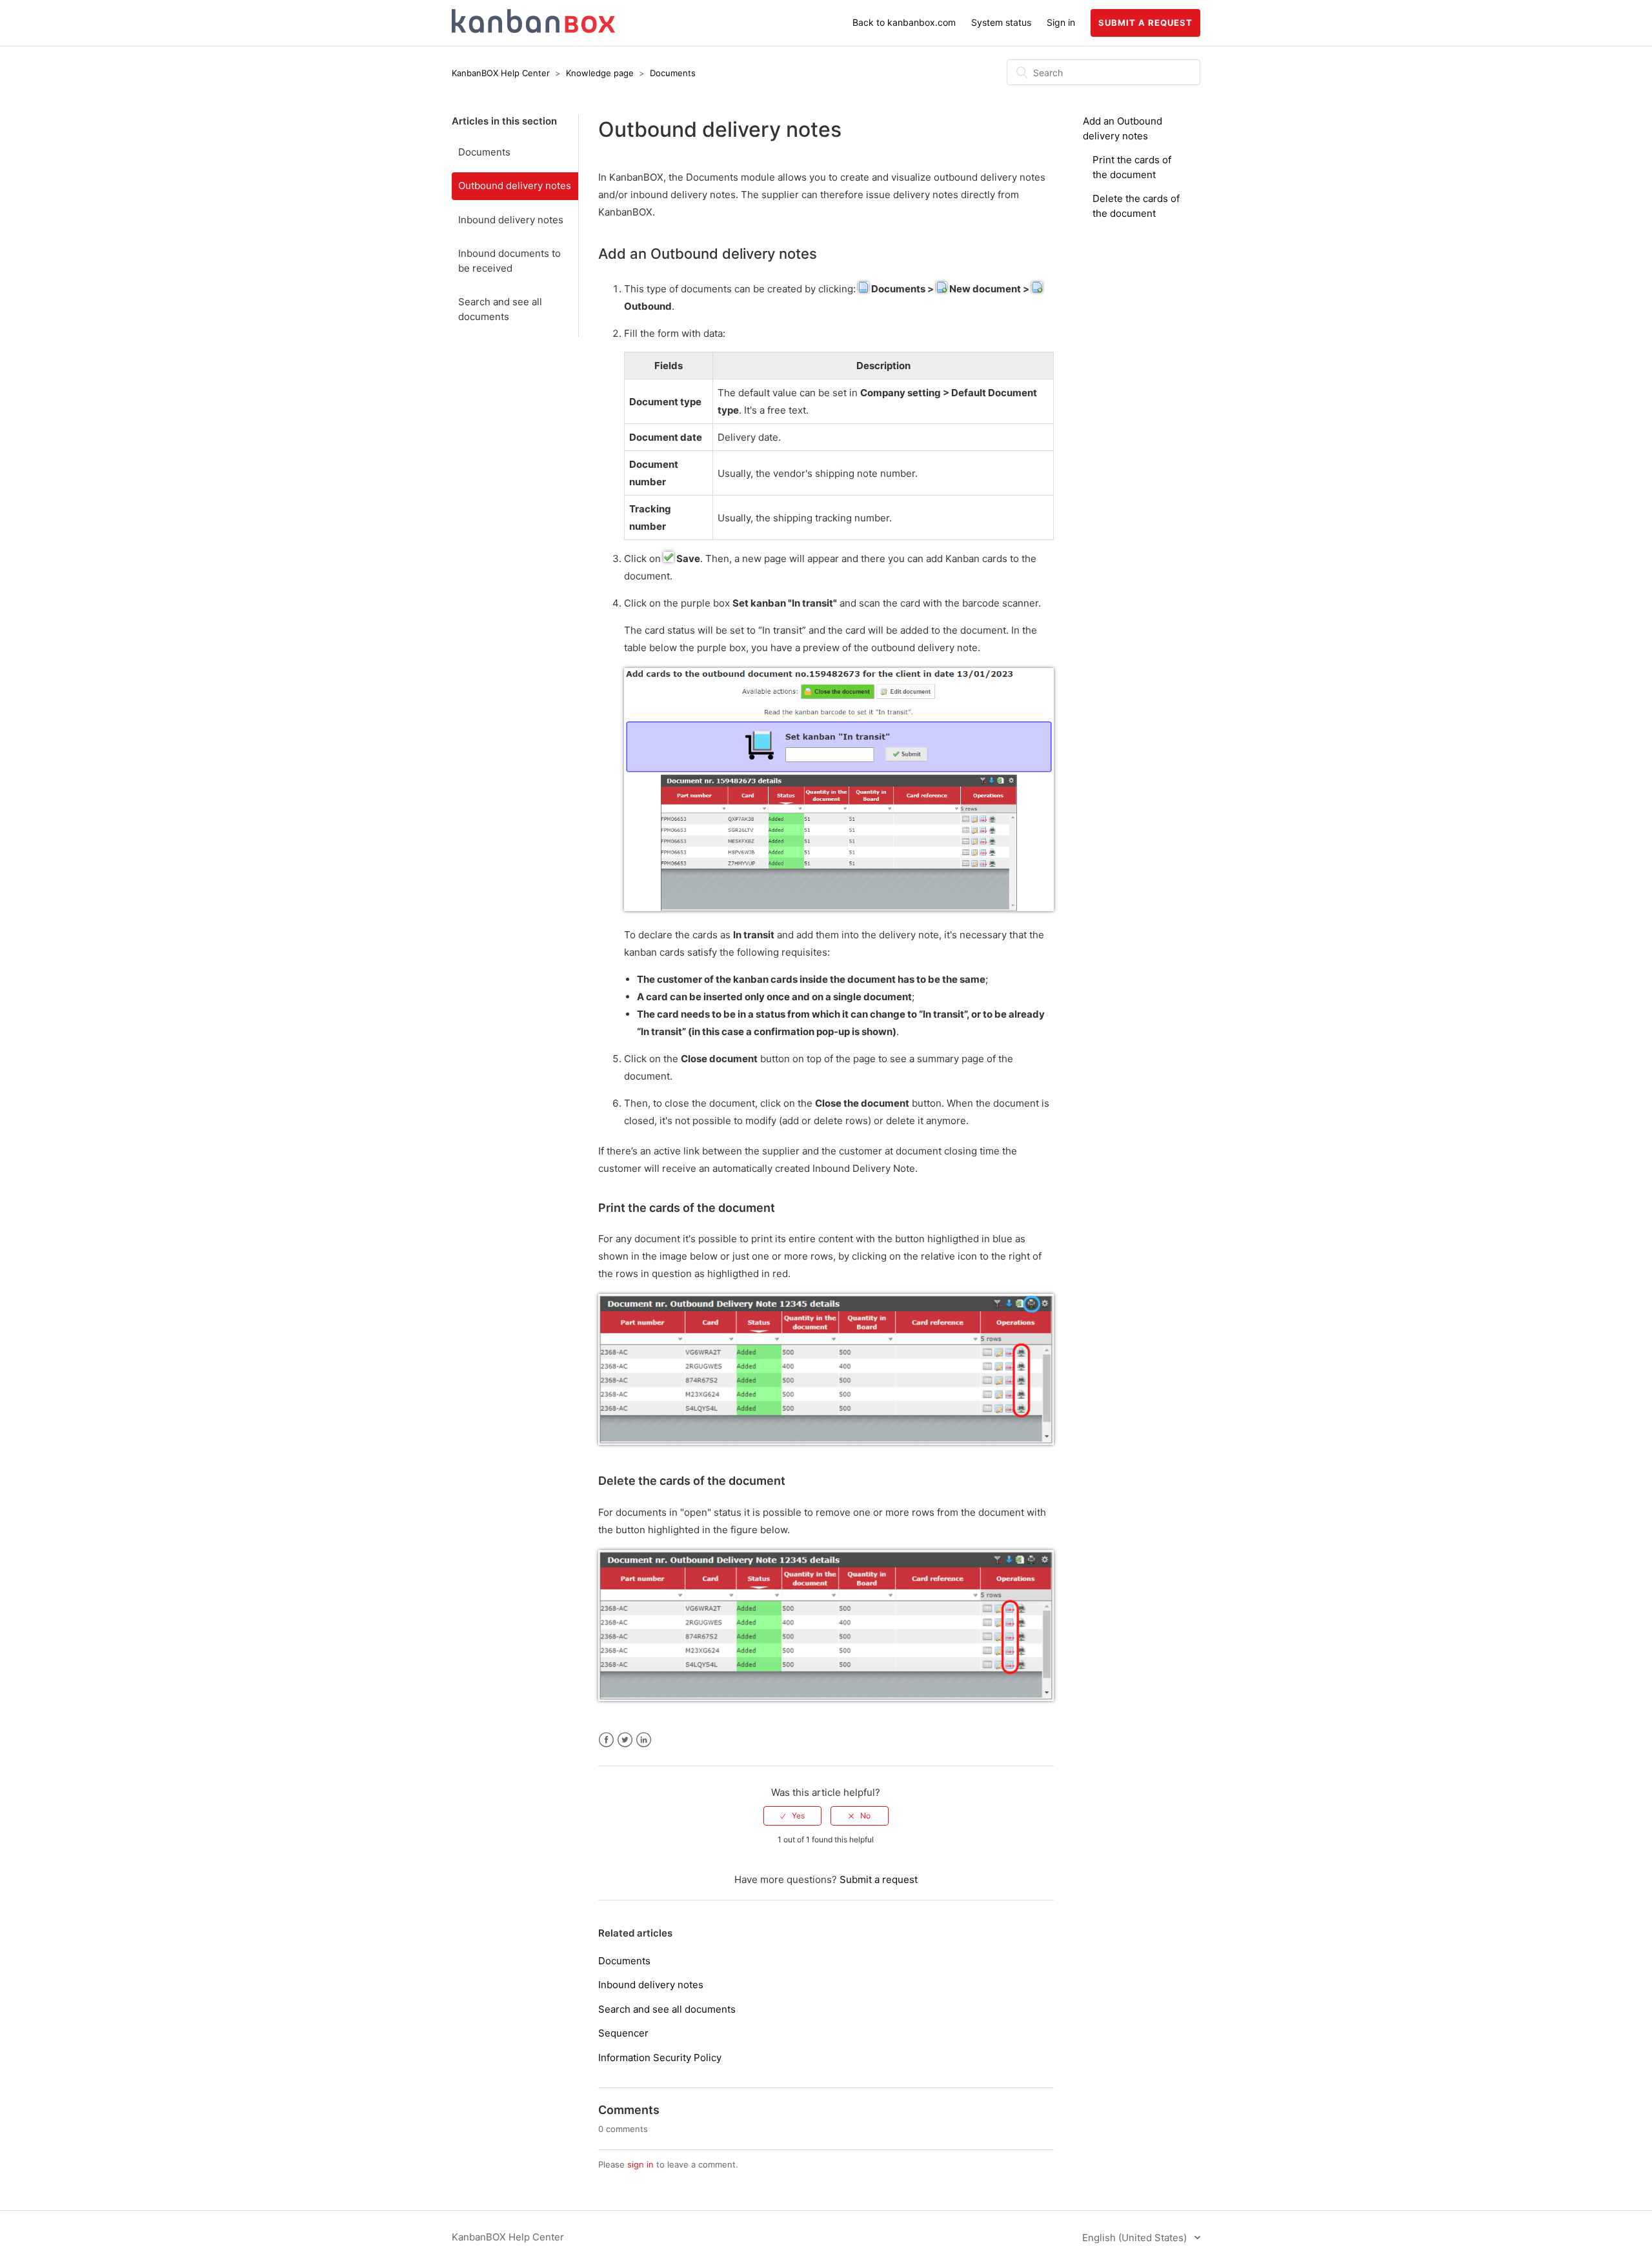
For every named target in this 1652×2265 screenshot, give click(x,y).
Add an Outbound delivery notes (708, 254)
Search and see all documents (500, 309)
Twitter (625, 1740)
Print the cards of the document (687, 1208)
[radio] (792, 1816)
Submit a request (1145, 23)
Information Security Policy (660, 2058)
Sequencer (623, 2033)
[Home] (533, 29)
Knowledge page (601, 73)
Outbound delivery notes (515, 186)
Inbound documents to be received (509, 261)
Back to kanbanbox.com (904, 22)
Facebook (606, 1740)
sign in (640, 2164)
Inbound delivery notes (511, 220)
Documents (673, 73)
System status (1001, 22)
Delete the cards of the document (692, 1481)
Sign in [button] (1061, 22)
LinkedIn (644, 1740)
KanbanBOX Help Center (501, 73)
